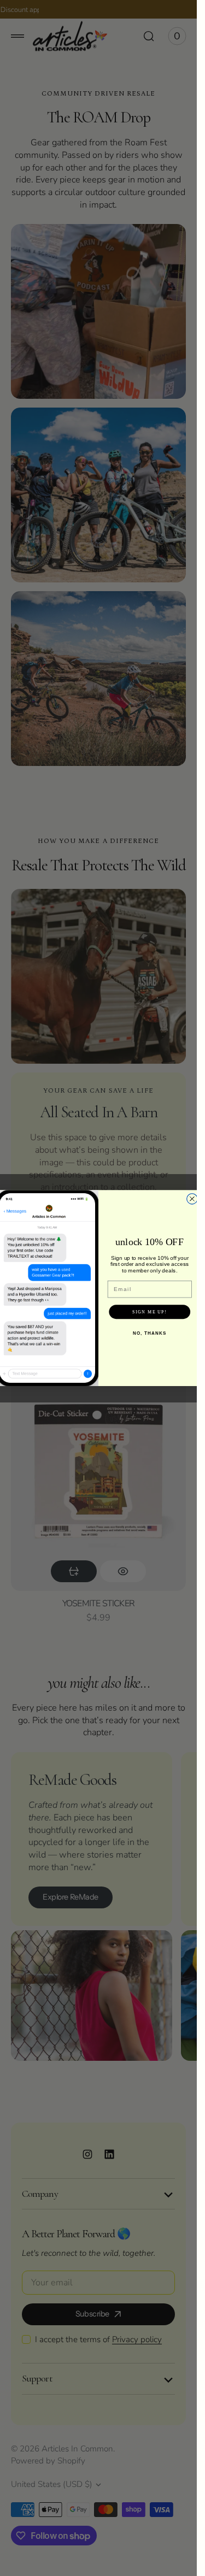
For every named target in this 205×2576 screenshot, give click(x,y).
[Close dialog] (192, 1198)
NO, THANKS (150, 1333)
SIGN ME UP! (150, 1312)
